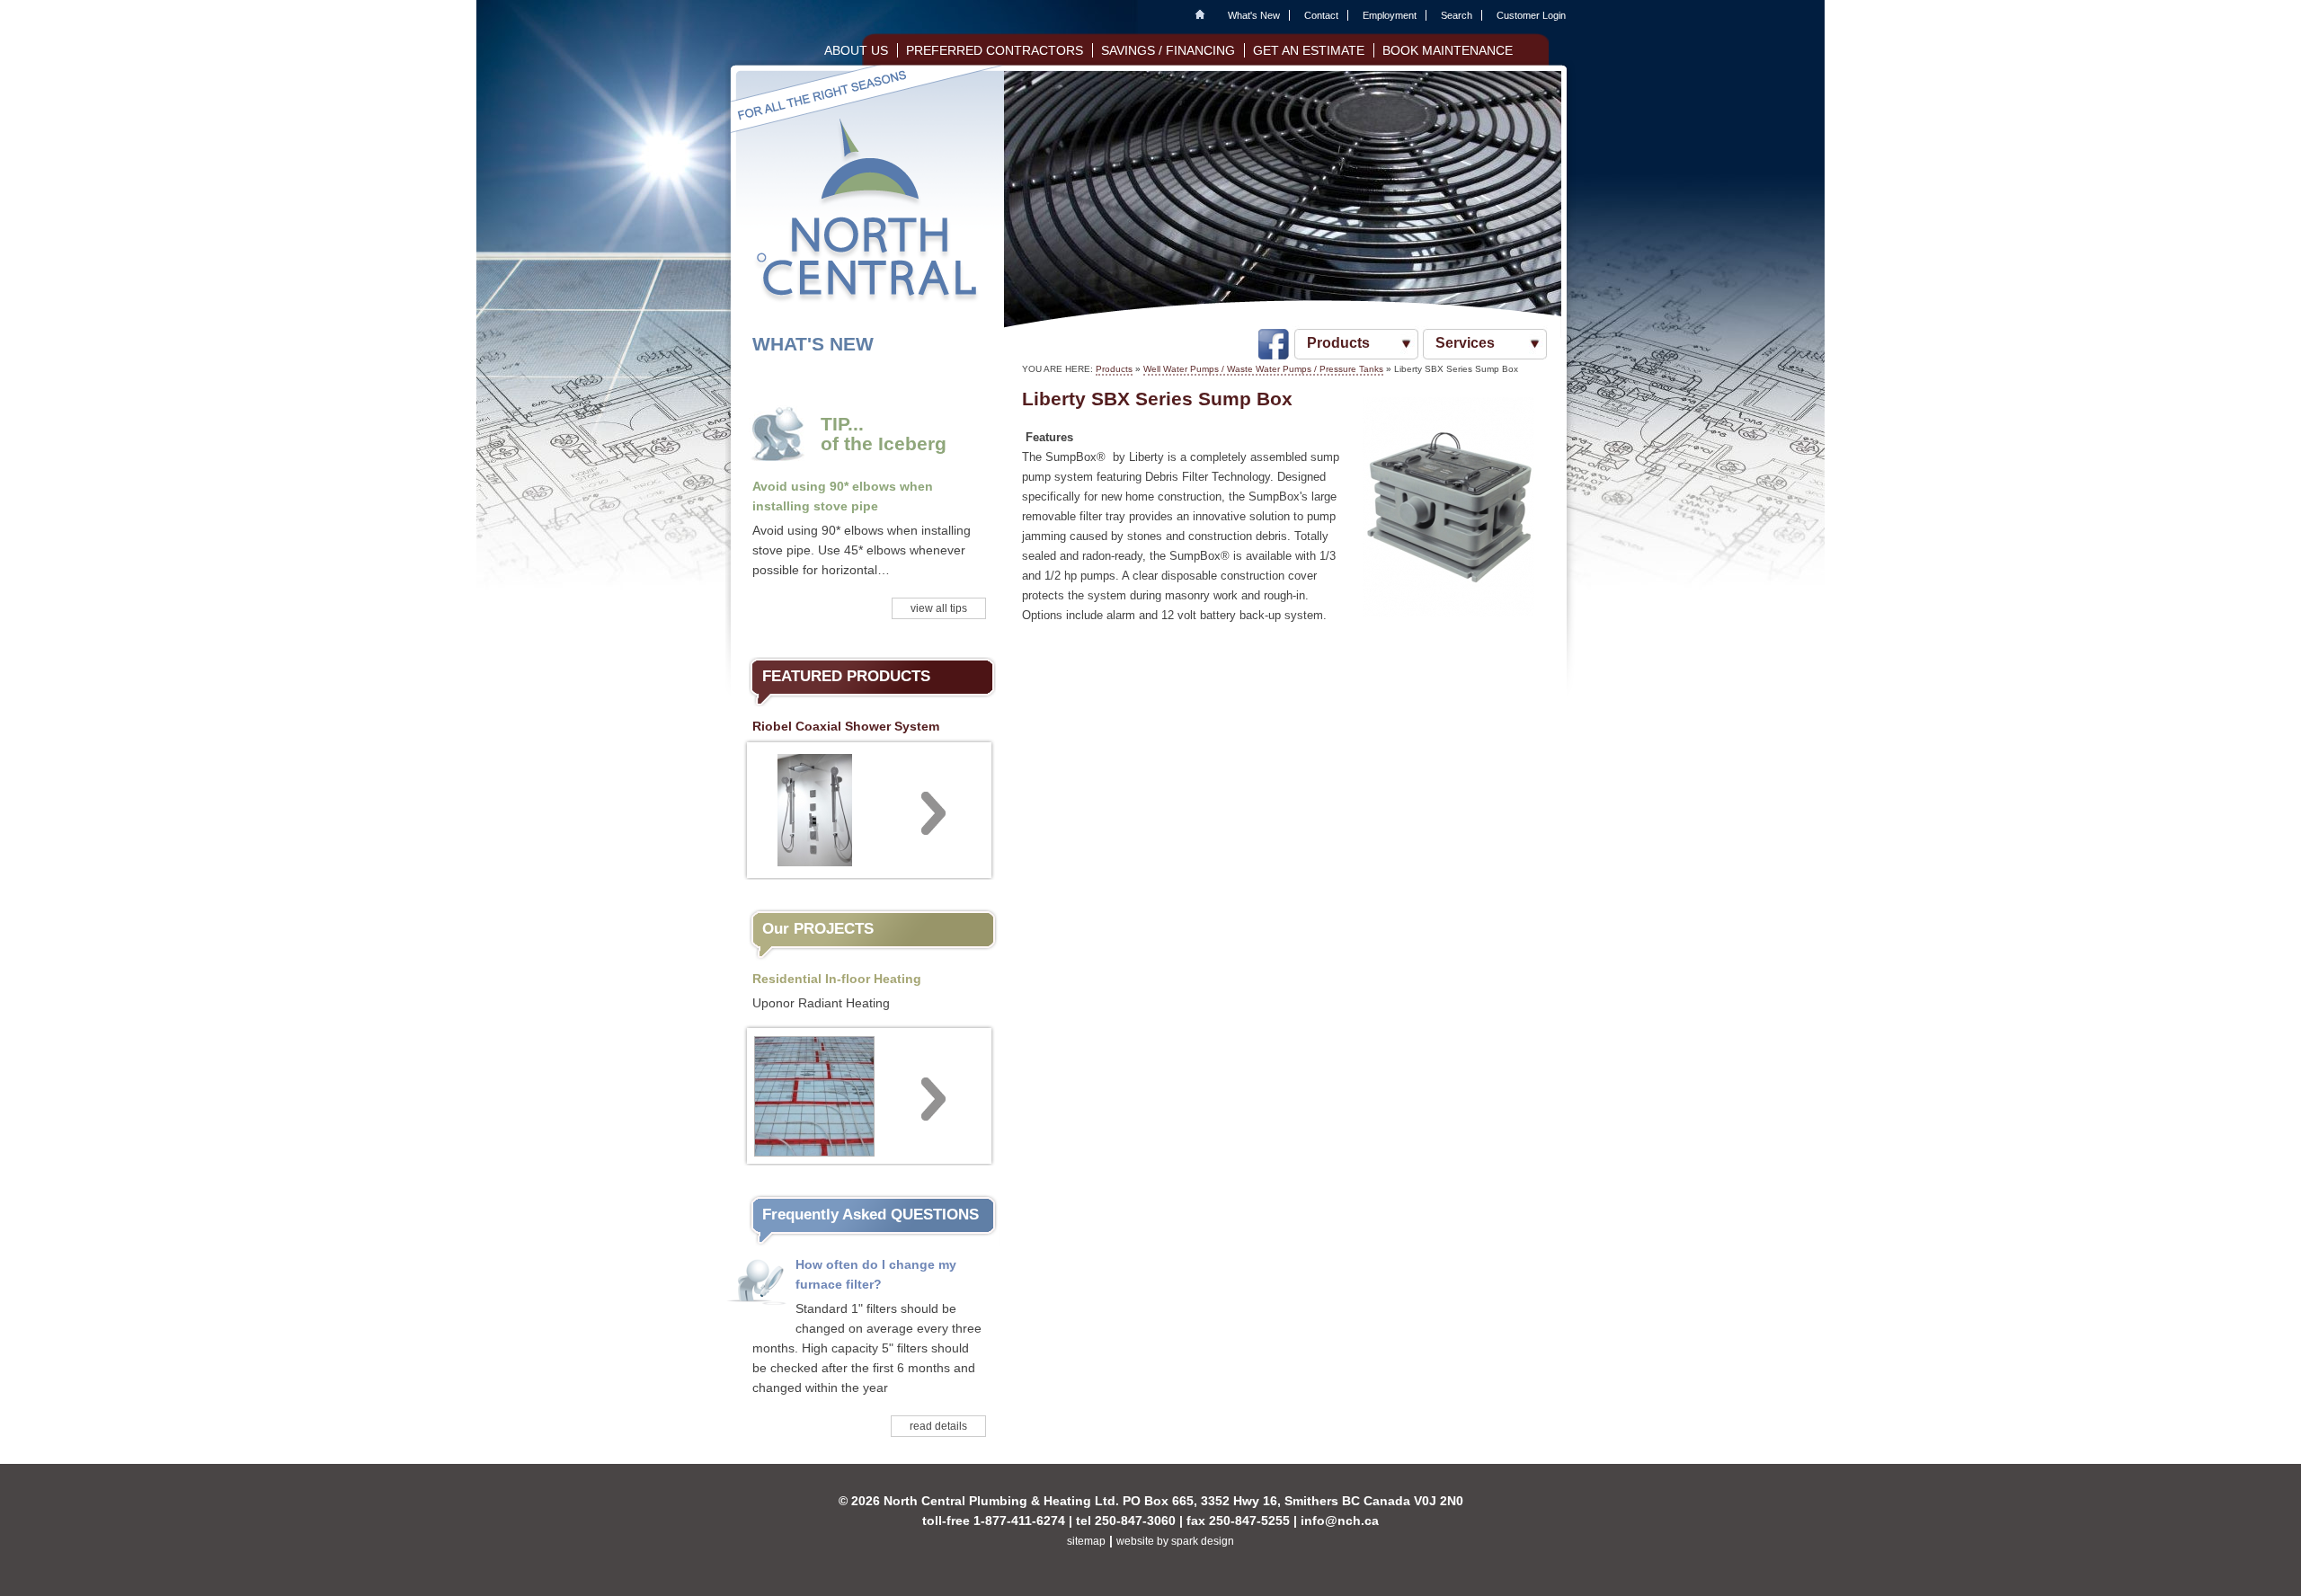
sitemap (1086, 1541)
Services (1465, 343)
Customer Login (1531, 15)
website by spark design (1175, 1541)
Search (1457, 15)
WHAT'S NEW (813, 344)
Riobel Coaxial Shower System (846, 726)
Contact (1321, 15)
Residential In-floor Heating (837, 979)
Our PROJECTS (818, 929)
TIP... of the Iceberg (884, 434)
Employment (1390, 15)
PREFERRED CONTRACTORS (995, 50)
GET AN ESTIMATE (1309, 50)
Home (1204, 15)
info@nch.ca (1340, 1521)
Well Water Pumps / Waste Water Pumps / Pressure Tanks (1263, 369)
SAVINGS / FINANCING (1168, 50)
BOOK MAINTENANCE (1448, 50)
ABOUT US (856, 50)
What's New (1254, 15)
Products (1338, 343)
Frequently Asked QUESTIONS (871, 1215)
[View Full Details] (869, 808)
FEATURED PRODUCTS (846, 676)
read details (938, 1426)
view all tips (939, 608)
